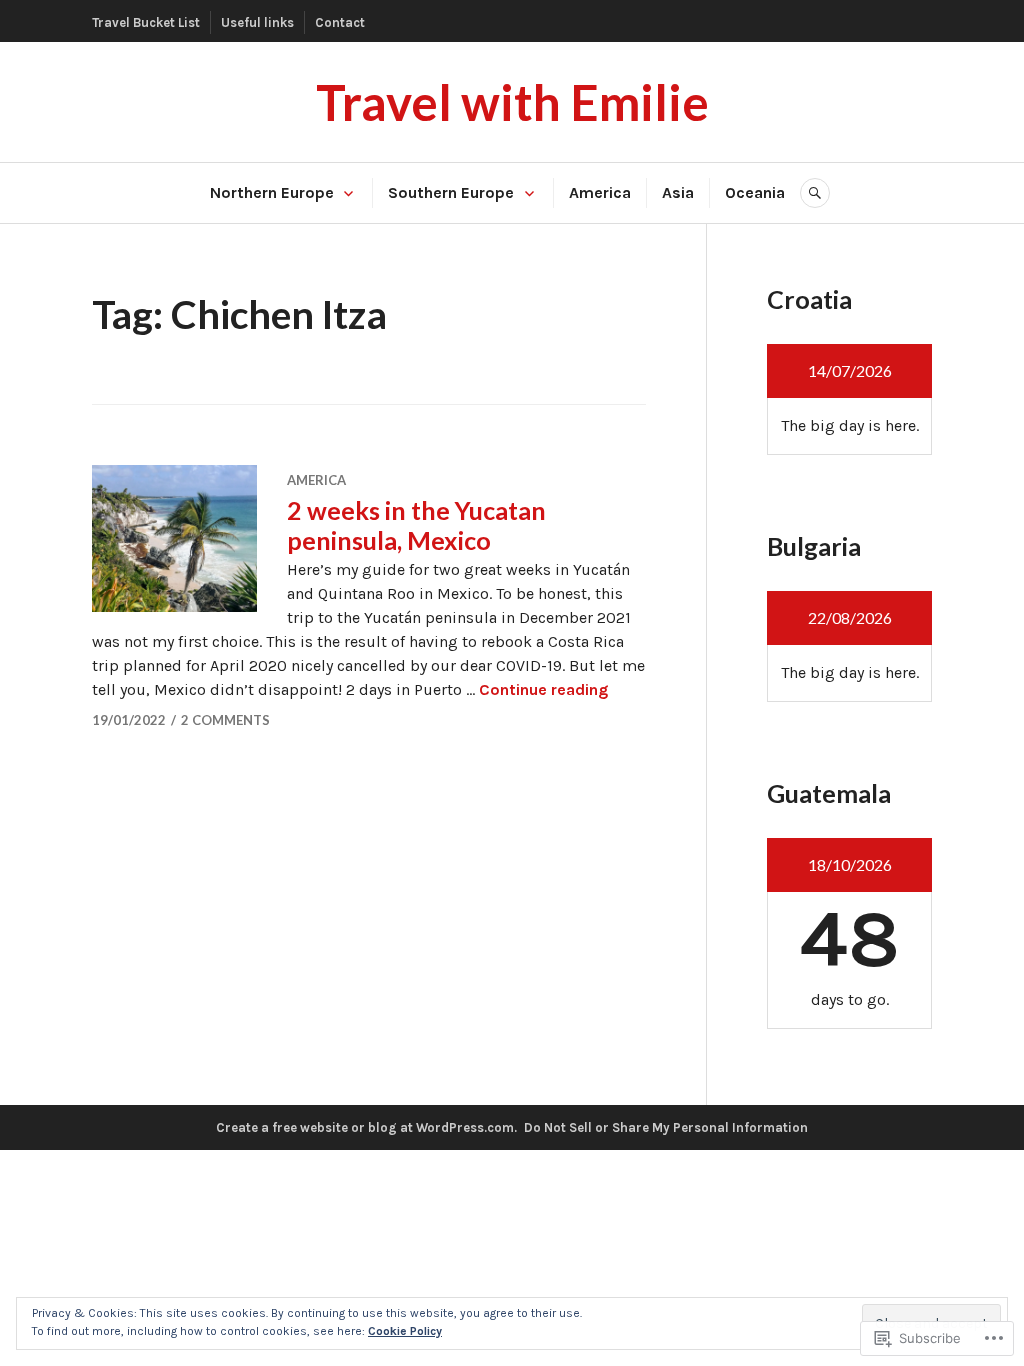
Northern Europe (272, 192)
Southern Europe (451, 192)
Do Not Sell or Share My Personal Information (666, 1127)
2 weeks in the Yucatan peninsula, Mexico (416, 525)
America (600, 192)
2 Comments (225, 720)
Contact (340, 22)
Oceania (755, 192)
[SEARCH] (815, 193)
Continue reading (543, 689)
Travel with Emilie (512, 102)
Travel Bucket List (146, 22)
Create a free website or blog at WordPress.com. (366, 1127)
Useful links (257, 22)
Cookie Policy (405, 1331)
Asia (678, 192)
